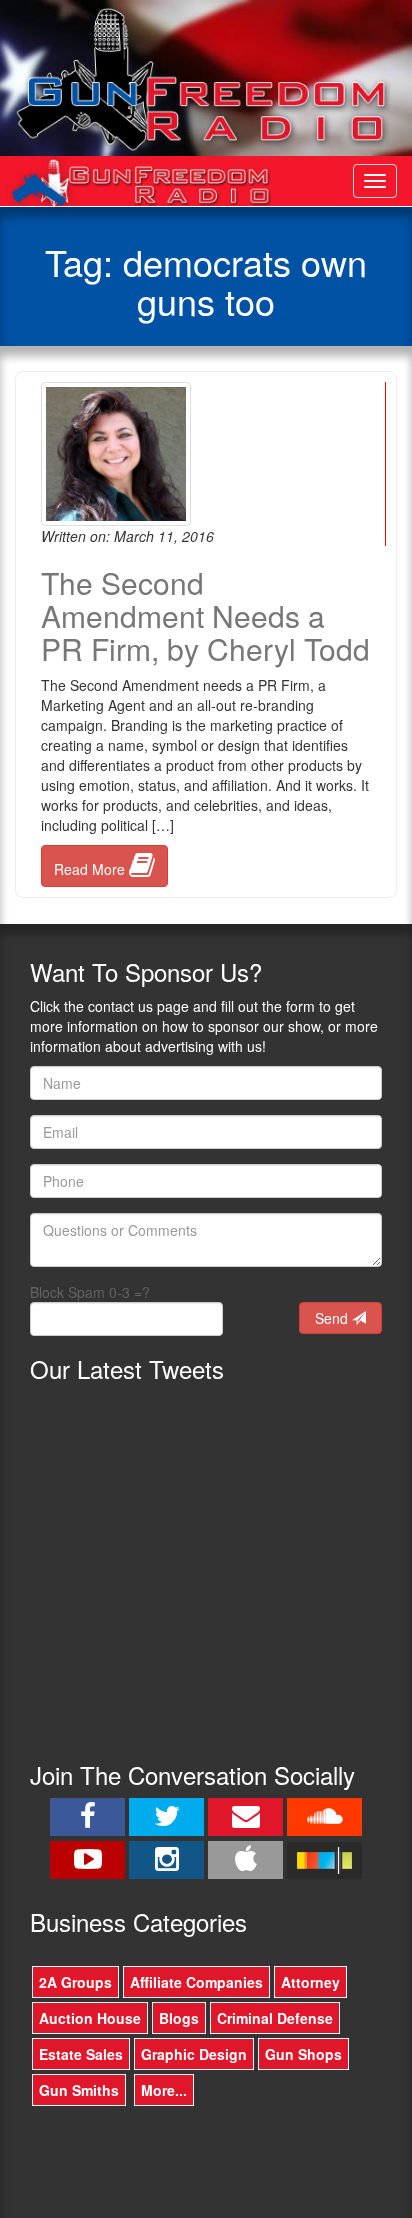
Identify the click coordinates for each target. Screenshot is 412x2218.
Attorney (310, 1982)
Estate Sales (81, 2054)
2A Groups (75, 1982)
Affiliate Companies (196, 1982)
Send (333, 1318)
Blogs (179, 2018)
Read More (91, 869)
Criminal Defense (275, 2018)
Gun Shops (303, 2054)
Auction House (90, 2018)
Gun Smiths (79, 2090)
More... (164, 2090)
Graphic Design (194, 2054)
